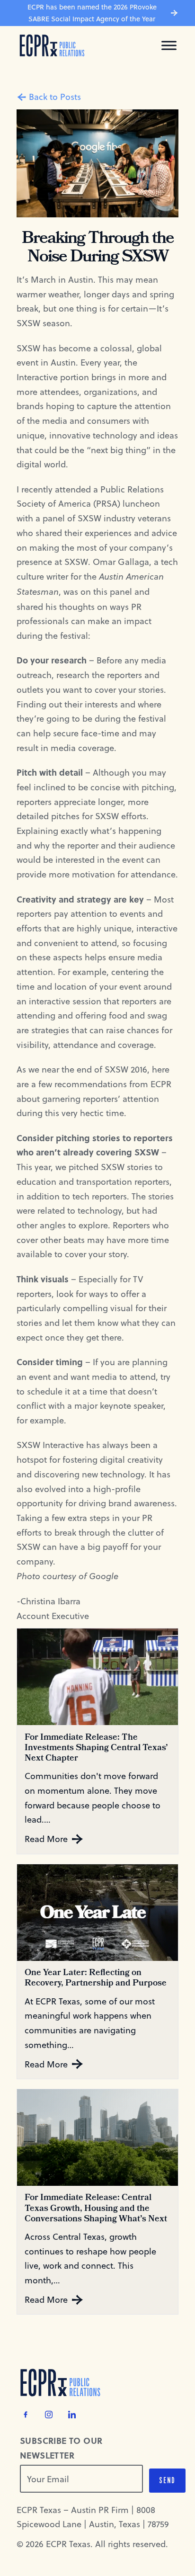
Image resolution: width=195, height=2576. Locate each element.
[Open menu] (169, 45)
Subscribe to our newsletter (61, 2448)
